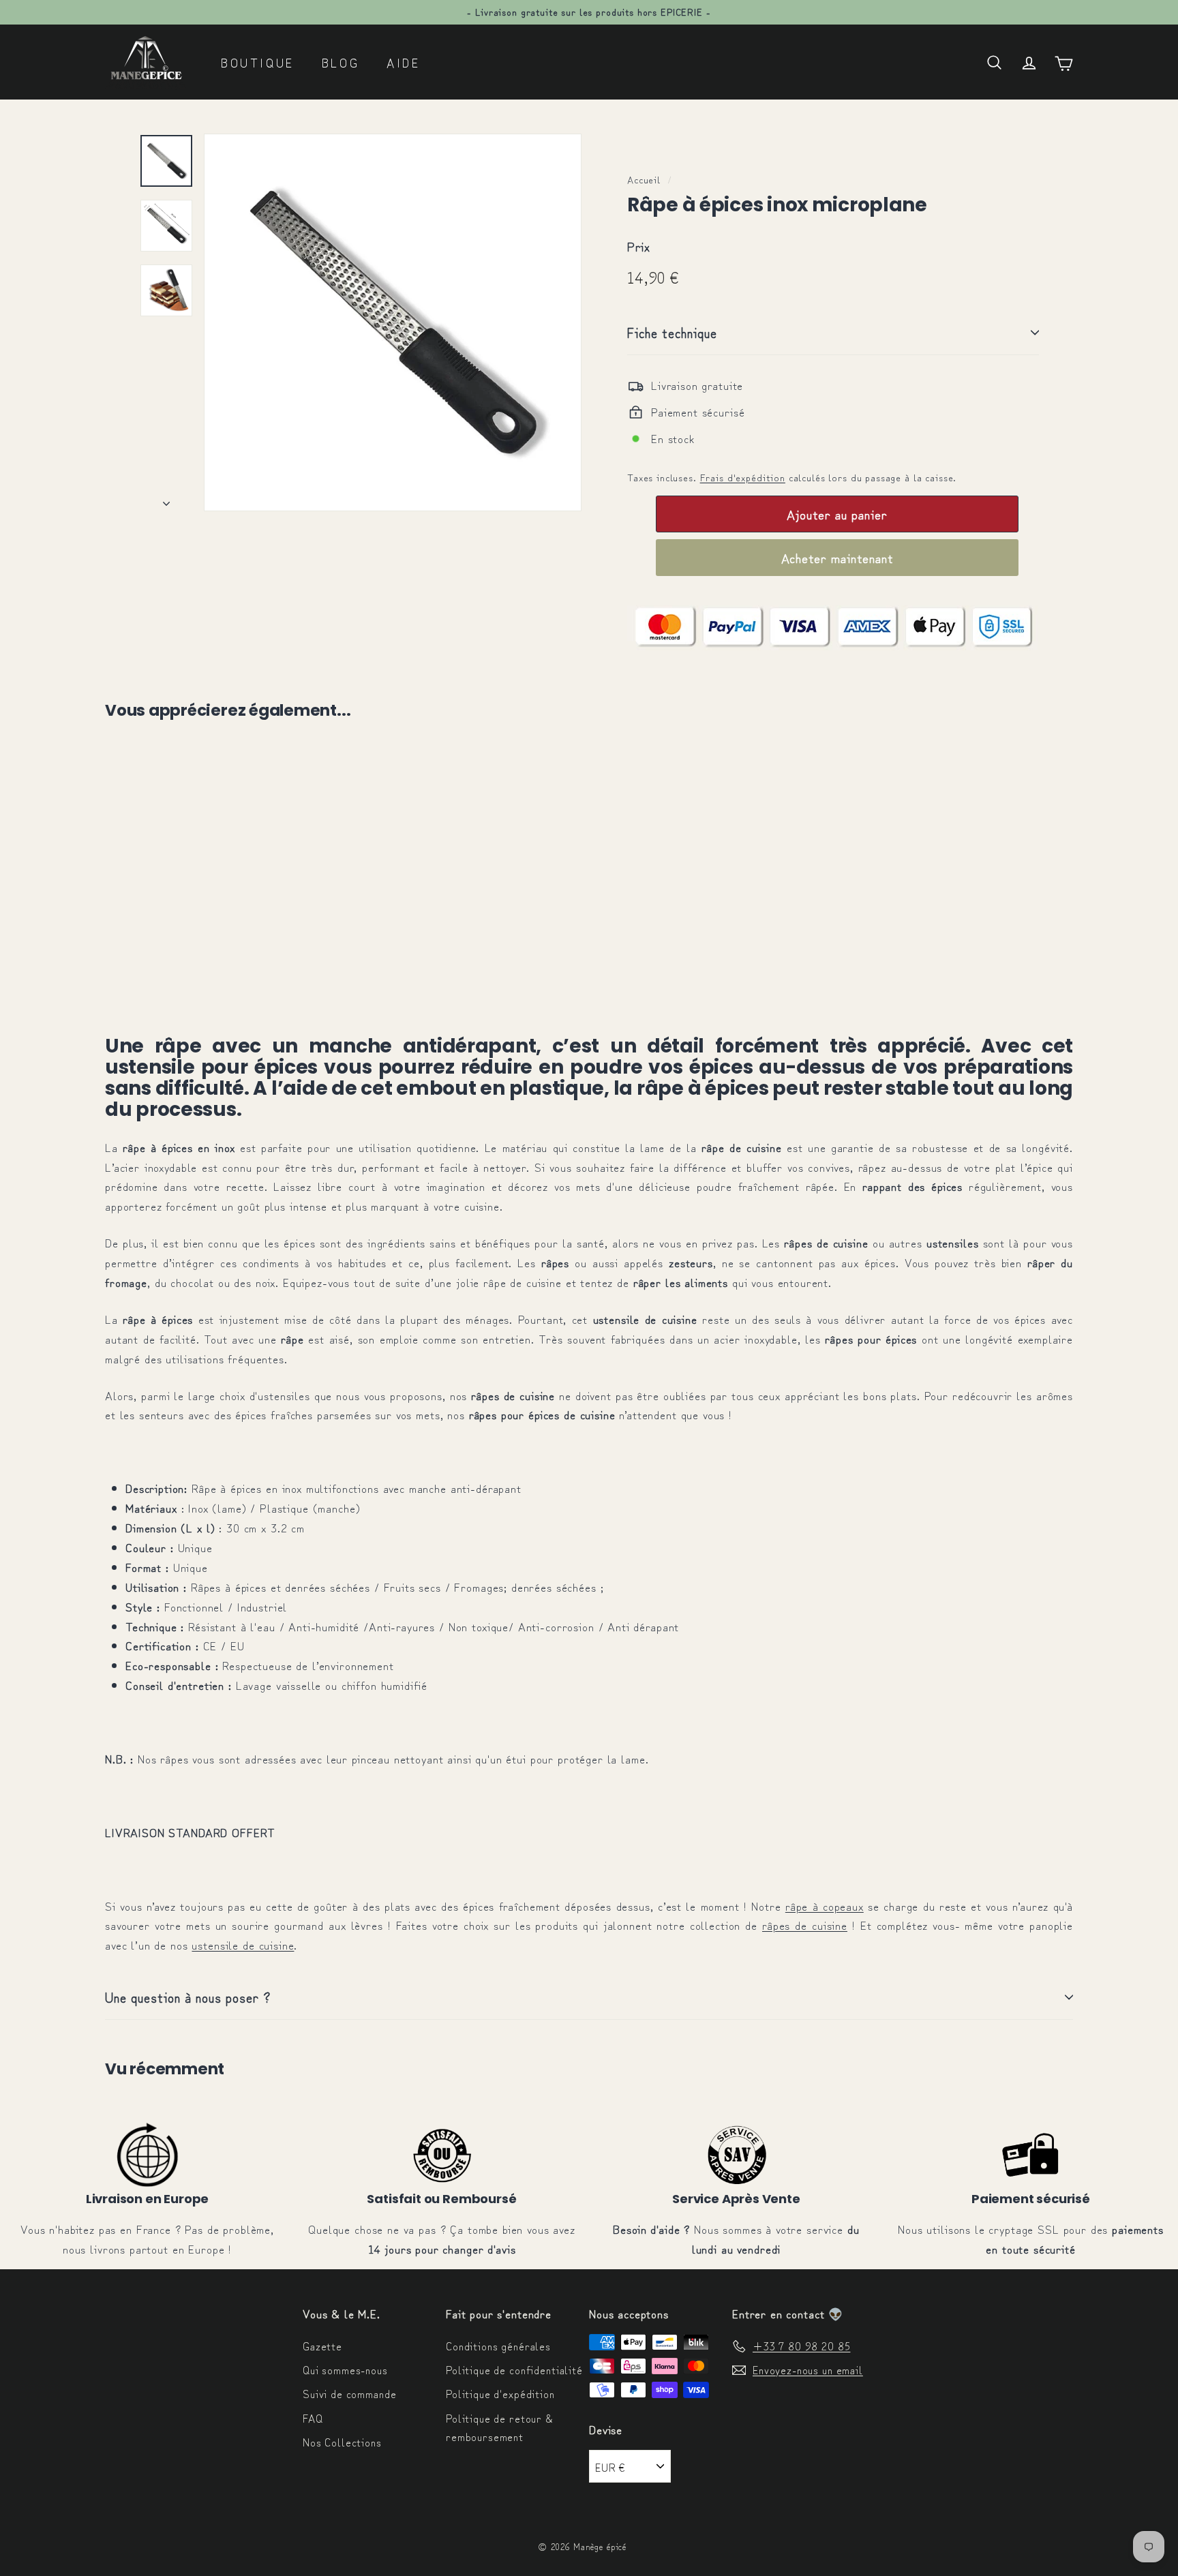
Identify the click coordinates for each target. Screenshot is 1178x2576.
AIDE (403, 62)
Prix (638, 246)
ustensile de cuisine (243, 1944)
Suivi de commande (349, 2393)
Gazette (322, 2346)
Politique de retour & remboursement (499, 2427)
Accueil (644, 179)
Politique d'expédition (500, 2393)
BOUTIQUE (258, 62)
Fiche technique (672, 332)
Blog (341, 62)
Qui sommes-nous (345, 2369)
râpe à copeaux (825, 1906)
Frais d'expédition (743, 477)
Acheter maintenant (837, 557)
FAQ (313, 2418)
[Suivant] (166, 498)
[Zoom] (393, 322)
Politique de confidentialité (514, 2369)
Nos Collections (342, 2442)
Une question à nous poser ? (188, 1997)
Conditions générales (498, 2346)
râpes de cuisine (805, 1925)
